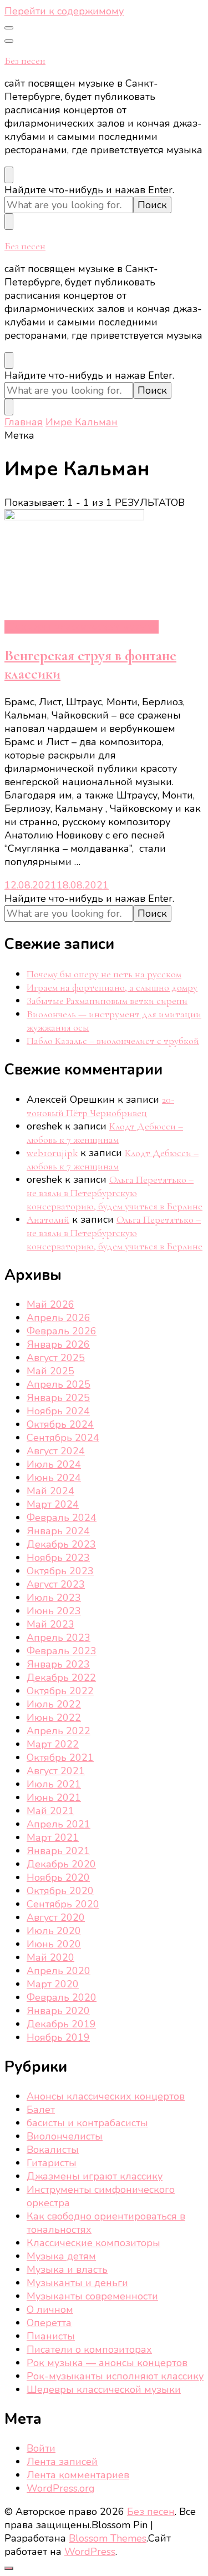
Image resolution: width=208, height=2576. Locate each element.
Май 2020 (50, 1957)
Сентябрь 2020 (63, 1904)
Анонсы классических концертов (106, 2096)
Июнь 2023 (54, 1611)
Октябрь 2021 (60, 1757)
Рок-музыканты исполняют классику (115, 2376)
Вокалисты (53, 2150)
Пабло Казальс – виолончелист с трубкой (113, 1041)
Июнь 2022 (54, 1718)
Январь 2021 (58, 1851)
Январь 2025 (58, 1398)
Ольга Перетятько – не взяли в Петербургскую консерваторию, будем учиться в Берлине (115, 1193)
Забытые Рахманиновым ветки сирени (107, 1001)
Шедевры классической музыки (82, 627)
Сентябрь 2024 (63, 1438)
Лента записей (62, 2462)
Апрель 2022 (59, 1731)
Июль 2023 (54, 1598)
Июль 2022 (54, 1704)
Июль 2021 (54, 1784)
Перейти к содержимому (64, 11)
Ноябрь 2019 (58, 2037)
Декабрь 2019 (61, 2024)
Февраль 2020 (62, 1997)
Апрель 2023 (59, 1638)
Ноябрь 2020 (58, 1877)
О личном (50, 2309)
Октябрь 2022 (60, 1691)
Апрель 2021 (59, 1824)
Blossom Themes (108, 2538)
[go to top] (9, 2568)
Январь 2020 (58, 2011)
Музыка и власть (67, 2269)
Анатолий (48, 1219)
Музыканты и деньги (77, 2283)
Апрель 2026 (59, 1318)
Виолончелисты (65, 2136)
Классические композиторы (93, 2243)
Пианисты (51, 2336)
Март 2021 (53, 1837)
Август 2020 (56, 1917)
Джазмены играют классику (95, 2176)
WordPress (90, 2552)
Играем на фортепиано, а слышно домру (112, 987)
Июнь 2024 (54, 1478)
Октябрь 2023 (60, 1571)
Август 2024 (56, 1451)
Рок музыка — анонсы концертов (107, 2363)
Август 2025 (56, 1358)
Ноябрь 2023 (58, 1558)
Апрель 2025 (59, 1384)
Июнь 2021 (54, 1797)
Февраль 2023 (62, 1651)
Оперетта (49, 2323)
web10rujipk (52, 1153)
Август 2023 (56, 1584)
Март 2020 (53, 1984)
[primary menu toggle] (9, 28)
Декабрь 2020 (61, 1864)
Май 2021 (50, 1811)
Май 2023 (50, 1624)
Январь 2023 (58, 1664)
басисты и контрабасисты (87, 2123)
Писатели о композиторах (89, 2349)
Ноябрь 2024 (58, 1411)
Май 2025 (50, 1371)
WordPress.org (61, 2488)
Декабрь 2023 (61, 1544)
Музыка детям (61, 2256)
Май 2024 (50, 1491)
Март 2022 (53, 1744)
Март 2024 (53, 1504)
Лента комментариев (78, 2475)
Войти (41, 2448)
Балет (41, 2110)
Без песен (25, 61)
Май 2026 (50, 1304)
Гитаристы (52, 2163)
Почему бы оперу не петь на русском (104, 974)
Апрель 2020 (59, 1971)
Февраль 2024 (62, 1518)
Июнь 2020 (54, 1944)
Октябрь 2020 (60, 1891)
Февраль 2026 (62, 1331)
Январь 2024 (58, 1531)
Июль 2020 (54, 1931)
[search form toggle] (9, 175)
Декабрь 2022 (61, 1678)
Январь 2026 (58, 1344)
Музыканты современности (92, 2296)
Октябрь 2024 (60, 1424)
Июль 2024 (54, 1464)
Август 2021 (56, 1771)
